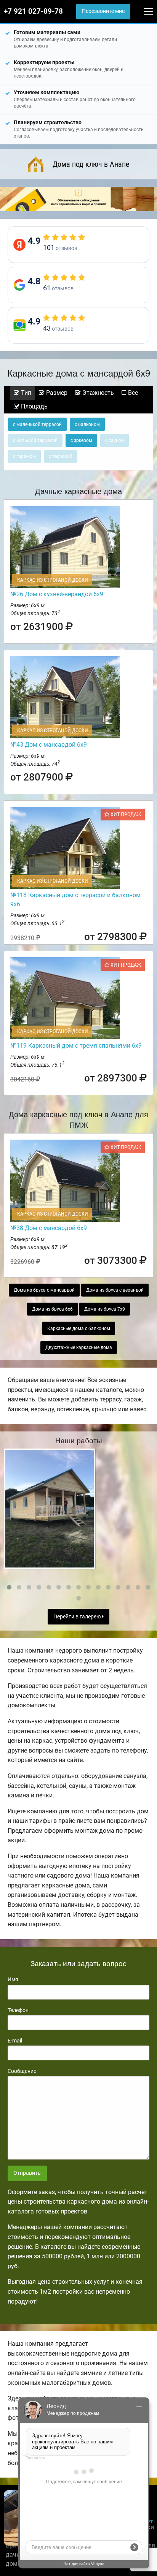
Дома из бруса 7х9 (105, 1309)
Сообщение (22, 2071)
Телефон (18, 2010)
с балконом (87, 424)
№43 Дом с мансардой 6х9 (49, 745)
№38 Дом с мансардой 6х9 (49, 1228)
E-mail (15, 2041)
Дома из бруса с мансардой (44, 1290)
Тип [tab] (25, 393)
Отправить (27, 2173)
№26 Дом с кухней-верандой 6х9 (57, 594)
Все (132, 393)
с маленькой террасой (37, 424)
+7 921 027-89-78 (33, 11)
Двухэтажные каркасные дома (79, 1347)
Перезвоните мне (103, 11)
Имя (13, 1979)
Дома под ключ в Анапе (91, 164)
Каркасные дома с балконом (79, 1328)
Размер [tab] (56, 393)
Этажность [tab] (97, 393)
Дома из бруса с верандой (115, 1290)
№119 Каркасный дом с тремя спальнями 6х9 (76, 1046)
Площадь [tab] (34, 406)
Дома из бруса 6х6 (52, 1309)
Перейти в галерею (78, 1617)
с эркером (81, 440)
